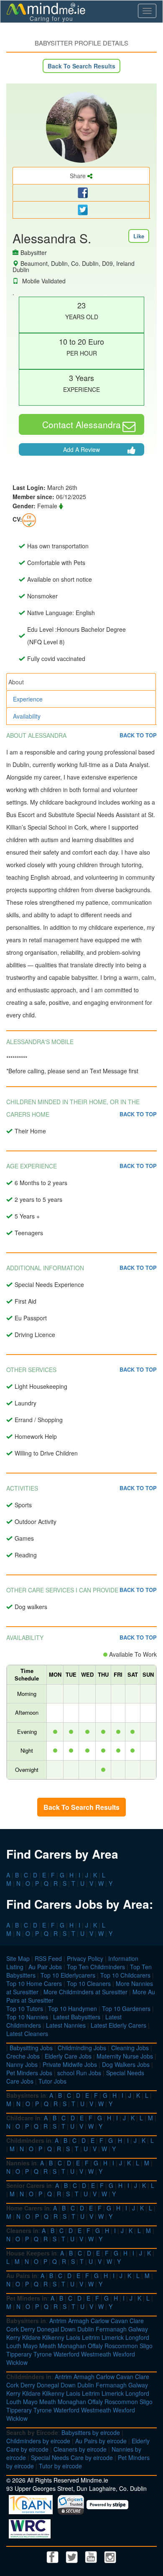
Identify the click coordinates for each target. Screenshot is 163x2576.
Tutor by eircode (60, 2466)
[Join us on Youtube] (92, 2556)
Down (68, 2329)
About (16, 682)
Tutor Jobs (52, 2081)
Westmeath (96, 2354)
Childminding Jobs (82, 2048)
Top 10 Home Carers (34, 1983)
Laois (73, 2337)
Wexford (124, 2354)
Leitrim (91, 2337)
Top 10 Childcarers (125, 1975)
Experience (28, 699)
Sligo (146, 2346)
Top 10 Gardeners (126, 2008)
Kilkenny (53, 2337)
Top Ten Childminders (96, 1967)
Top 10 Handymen (73, 2008)
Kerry (13, 2337)
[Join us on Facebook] (53, 2556)
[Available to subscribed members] (29, 519)
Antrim (58, 2321)
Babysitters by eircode (91, 2432)
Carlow (100, 2321)
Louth (14, 2346)
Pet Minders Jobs (29, 2073)
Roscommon (121, 2346)
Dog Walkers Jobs (126, 2064)
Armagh (79, 2321)
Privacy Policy (85, 1958)
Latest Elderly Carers (118, 2025)
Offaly (95, 2346)
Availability (27, 716)
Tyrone (43, 2354)
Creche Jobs (23, 2056)
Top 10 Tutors (25, 2008)
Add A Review (81, 449)
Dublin (86, 2329)
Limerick (113, 2337)
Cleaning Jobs (130, 2048)
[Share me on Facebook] (81, 193)
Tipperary (19, 2354)
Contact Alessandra (81, 424)
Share (79, 176)
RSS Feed (48, 1958)
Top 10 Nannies (27, 2017)
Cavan (119, 2321)
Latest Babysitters (77, 2017)
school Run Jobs (79, 2073)
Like (139, 236)
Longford (137, 2337)
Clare (137, 2321)
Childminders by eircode (38, 2441)
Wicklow (17, 2362)
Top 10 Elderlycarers (68, 1975)
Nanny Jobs (22, 2064)
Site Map (18, 1958)
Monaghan (72, 2346)
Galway (138, 2329)
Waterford (66, 2354)
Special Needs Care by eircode (72, 2457)
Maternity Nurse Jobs (125, 2056)
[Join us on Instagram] (110, 2556)
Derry (28, 2329)
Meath (48, 2346)
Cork (13, 2329)
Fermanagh (111, 2329)
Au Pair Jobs (45, 1967)
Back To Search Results (81, 66)
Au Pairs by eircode (101, 2441)
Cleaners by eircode (80, 2449)
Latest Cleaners (27, 2034)
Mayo (30, 2346)
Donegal (48, 2329)
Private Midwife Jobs (70, 2064)
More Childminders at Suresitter (85, 1992)
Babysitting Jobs (31, 2048)
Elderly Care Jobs (68, 2056)
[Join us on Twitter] (73, 2556)
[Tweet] (81, 210)
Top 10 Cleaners (89, 1983)
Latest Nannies (66, 2025)
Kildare (31, 2337)
